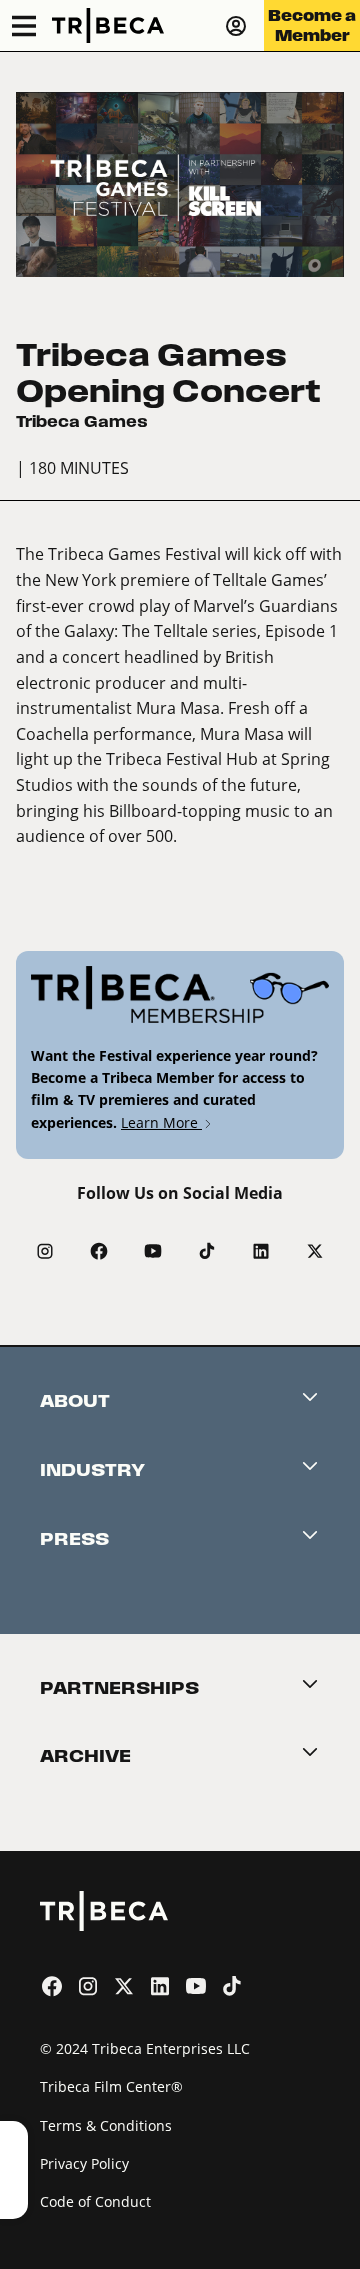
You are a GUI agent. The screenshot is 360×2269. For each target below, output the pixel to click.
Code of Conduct (95, 2201)
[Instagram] (45, 1251)
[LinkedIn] (261, 1251)
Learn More (161, 1122)
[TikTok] (207, 1251)
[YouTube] (153, 1251)
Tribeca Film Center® (111, 2086)
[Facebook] (99, 1251)
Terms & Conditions (106, 2125)
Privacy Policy (84, 2163)
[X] (315, 1251)
